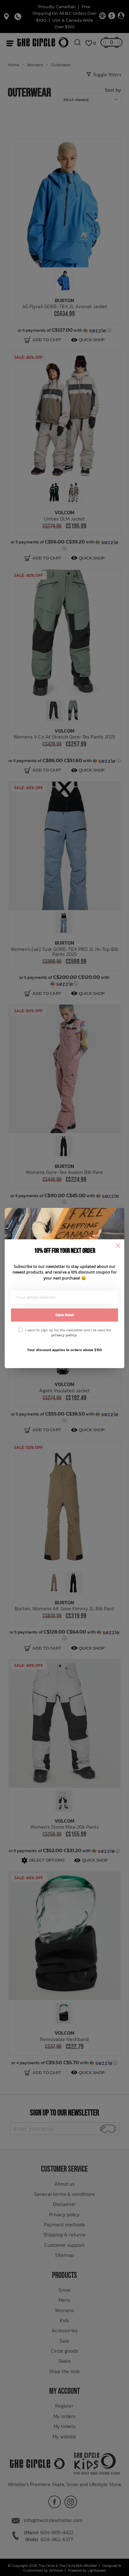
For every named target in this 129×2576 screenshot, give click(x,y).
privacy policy (64, 1335)
